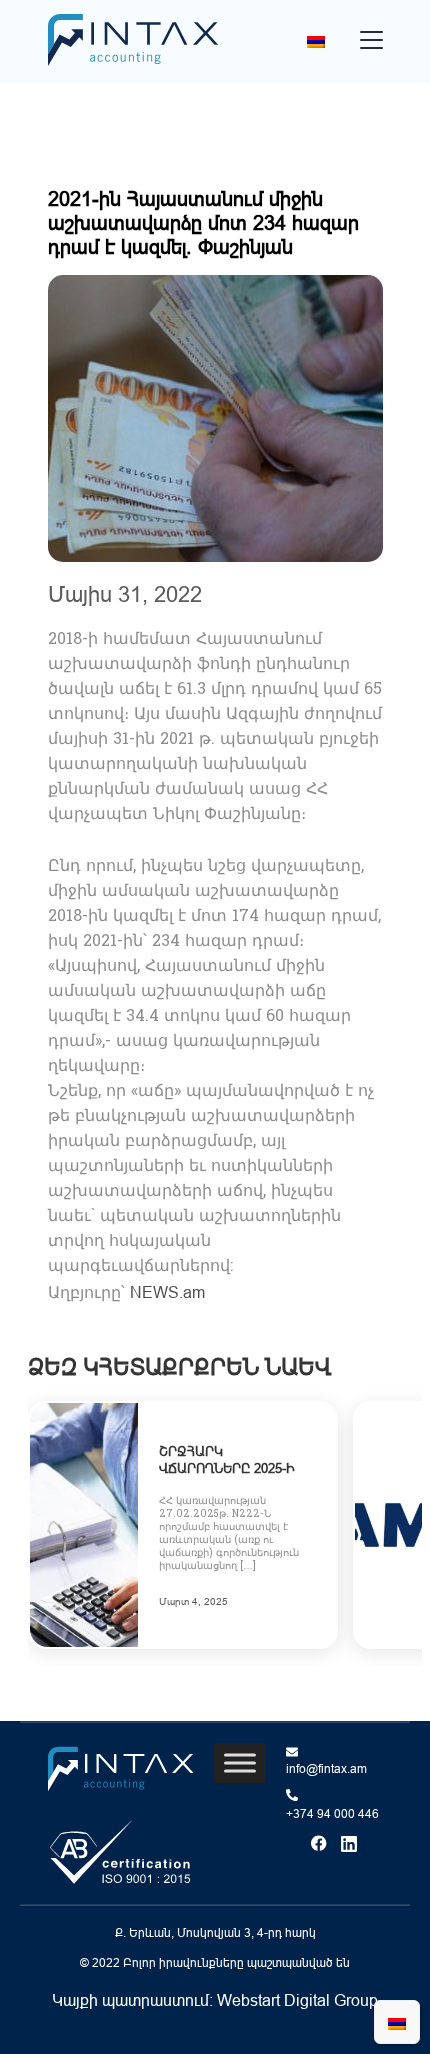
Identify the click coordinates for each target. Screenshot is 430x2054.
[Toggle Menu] (240, 1762)
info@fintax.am (326, 1769)
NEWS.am (167, 1292)
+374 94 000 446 (332, 1814)
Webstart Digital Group (297, 2000)
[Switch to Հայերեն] (316, 41)
